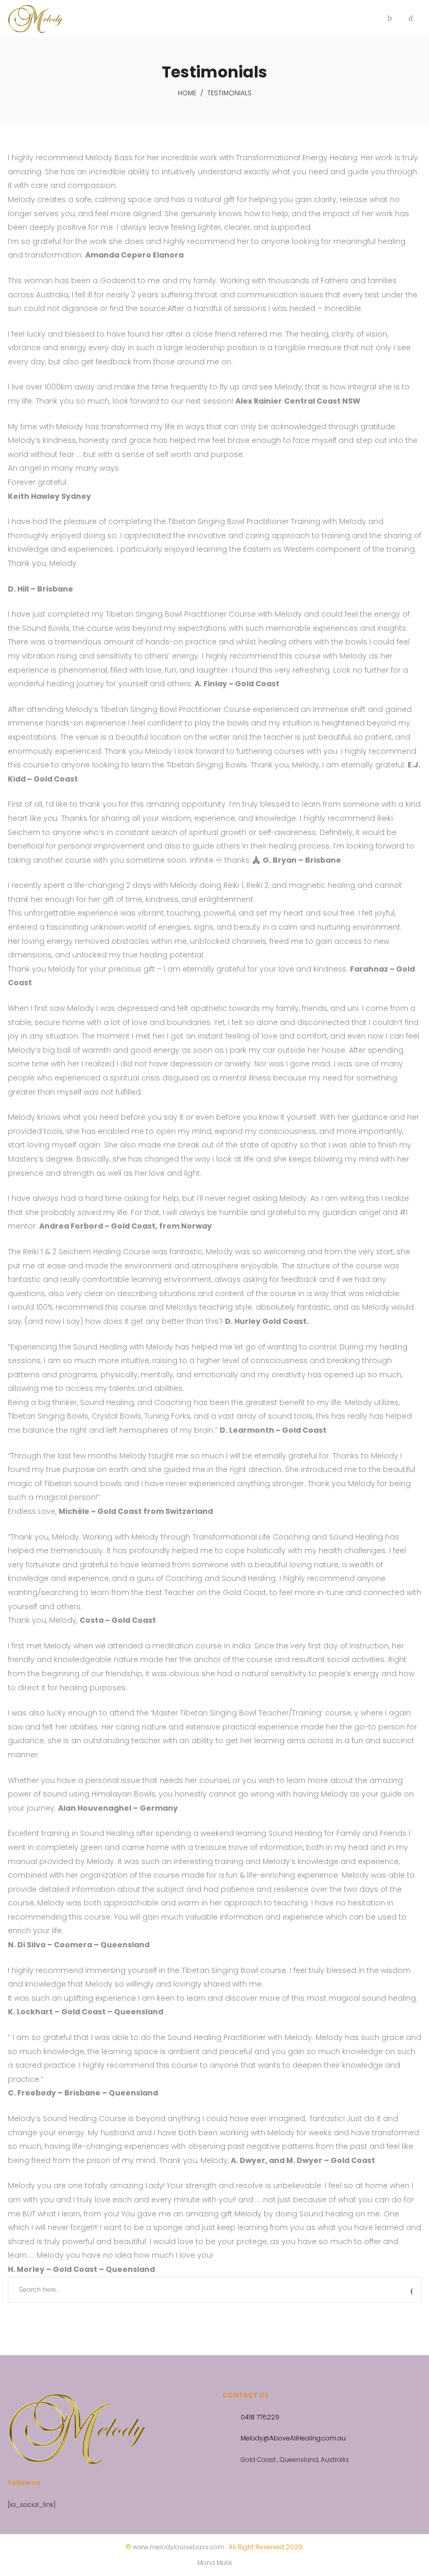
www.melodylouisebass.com (179, 2547)
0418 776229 (260, 2417)
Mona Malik (215, 2563)
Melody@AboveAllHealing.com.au (293, 2438)
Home (187, 93)
